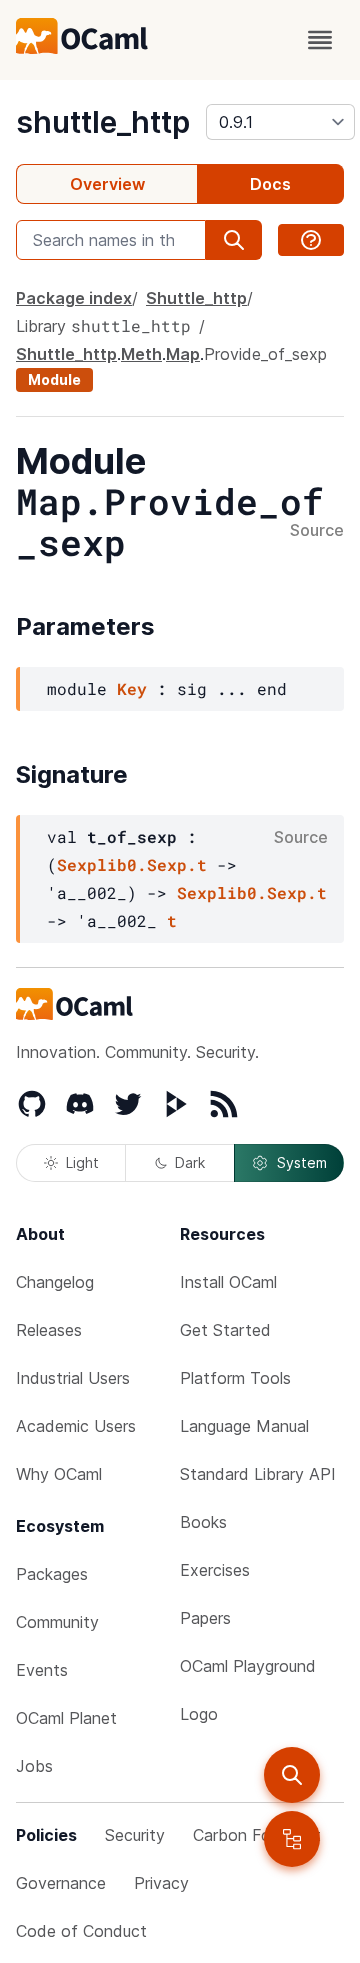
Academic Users (76, 1426)
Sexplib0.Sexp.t (132, 864)
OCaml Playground (248, 1666)
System (302, 1162)
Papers (205, 1618)
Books (203, 1522)
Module (54, 379)
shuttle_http (103, 122)
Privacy (161, 1883)
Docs (270, 184)
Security (135, 1835)
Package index (74, 298)
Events (42, 1670)
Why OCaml (59, 1474)
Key (132, 688)
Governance (61, 1883)
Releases (49, 1330)
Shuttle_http (196, 298)
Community (57, 1622)
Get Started (225, 1330)
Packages (52, 1574)
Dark (190, 1162)
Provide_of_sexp (265, 354)
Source (317, 531)
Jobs (34, 1766)
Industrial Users (73, 1378)
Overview (107, 184)
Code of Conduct (81, 1931)
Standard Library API (258, 1474)
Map (183, 354)
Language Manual (244, 1426)
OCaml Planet (66, 1718)
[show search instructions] (311, 240)
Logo (199, 1714)
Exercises (215, 1570)
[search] (292, 1775)
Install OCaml (228, 1282)
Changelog (55, 1282)
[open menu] (320, 40)
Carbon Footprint (257, 1835)
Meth (141, 354)
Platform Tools (235, 1378)
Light (82, 1162)
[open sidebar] (292, 1839)
